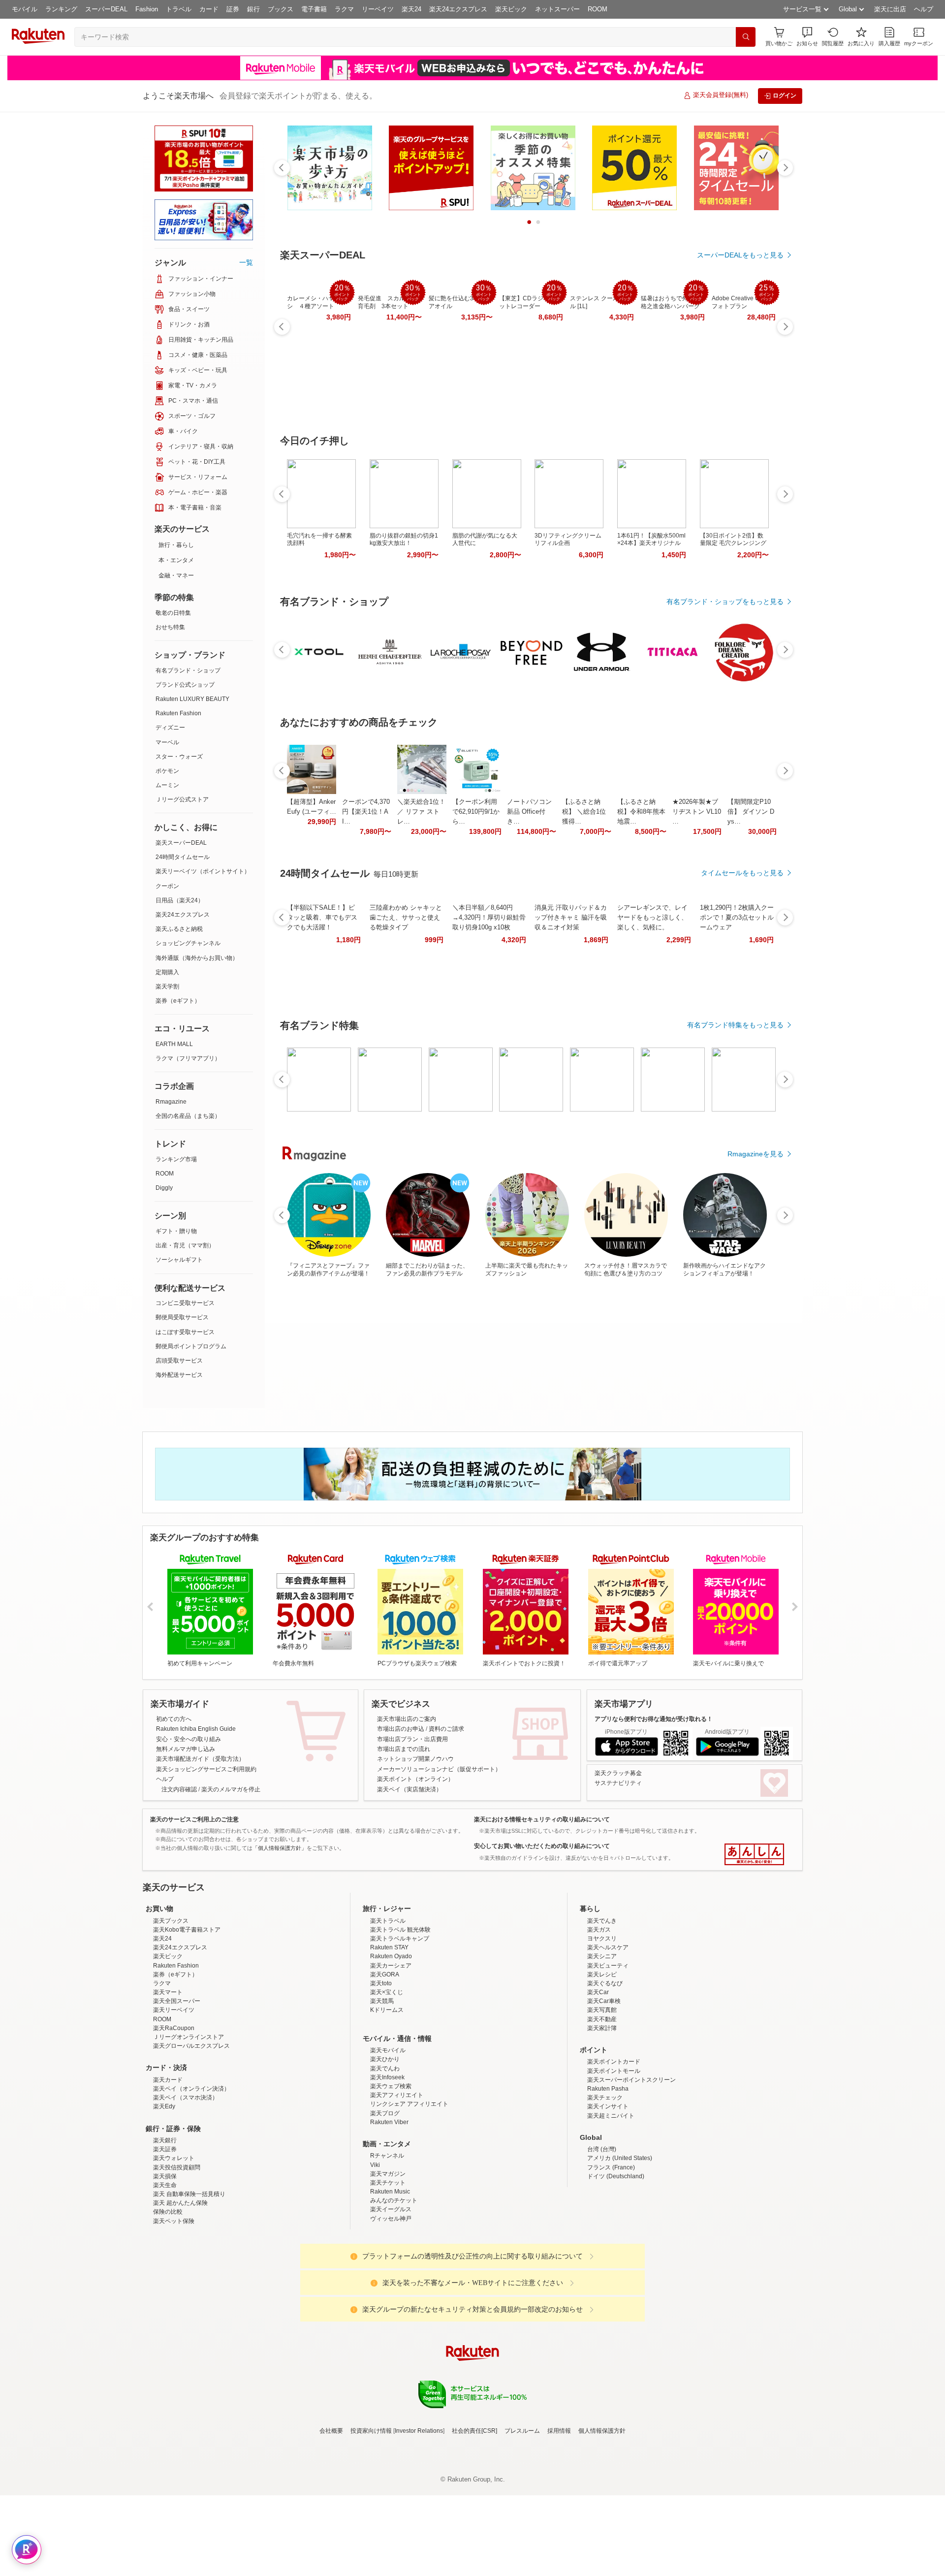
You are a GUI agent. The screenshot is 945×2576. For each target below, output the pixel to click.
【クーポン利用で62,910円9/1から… (476, 811)
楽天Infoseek (387, 2163)
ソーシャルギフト (179, 1260)
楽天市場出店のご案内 (407, 1719)
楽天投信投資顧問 (177, 2254)
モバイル (25, 9)
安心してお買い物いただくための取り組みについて (542, 1846)
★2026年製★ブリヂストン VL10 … (697, 811)
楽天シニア (602, 2042)
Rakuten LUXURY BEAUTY (192, 699)
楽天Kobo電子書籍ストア (187, 2016)
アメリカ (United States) (620, 2244)
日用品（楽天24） (180, 900)
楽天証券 (165, 2235)
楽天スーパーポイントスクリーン (631, 2166)
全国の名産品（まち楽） (188, 1116)
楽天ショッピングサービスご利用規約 (206, 1769)
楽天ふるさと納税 (179, 929)
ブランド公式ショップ (185, 685)
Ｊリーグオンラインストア (189, 2123)
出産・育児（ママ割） (185, 1245)
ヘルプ (924, 9)
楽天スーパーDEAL (181, 843)
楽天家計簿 (602, 2114)
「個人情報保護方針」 (280, 1848)
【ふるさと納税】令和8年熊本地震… (641, 811)
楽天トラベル (388, 2007)
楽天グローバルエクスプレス (191, 2132)
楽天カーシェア (391, 2052)
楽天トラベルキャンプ (400, 2025)
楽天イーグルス (391, 2295)
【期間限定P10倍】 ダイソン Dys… (751, 811)
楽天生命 (165, 2271)
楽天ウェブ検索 (391, 2172)
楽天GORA (385, 2061)
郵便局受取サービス (182, 1317)
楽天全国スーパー (177, 2087)
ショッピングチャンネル (188, 943)
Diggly (164, 1188)
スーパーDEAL (106, 9)
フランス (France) (611, 2254)
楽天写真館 (602, 2096)
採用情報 (559, 2517)
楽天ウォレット (174, 2244)
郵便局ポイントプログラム (191, 1346)
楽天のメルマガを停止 (231, 1789)
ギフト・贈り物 (176, 1231)
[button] (807, 37)
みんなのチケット (394, 2287)
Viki (375, 2251)
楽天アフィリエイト (397, 2181)
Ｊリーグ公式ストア (182, 799)
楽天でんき (602, 2007)
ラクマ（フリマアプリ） (188, 1058)
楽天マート (168, 2078)
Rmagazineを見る (756, 1154)
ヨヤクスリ (602, 2025)
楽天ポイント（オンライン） (415, 1779)
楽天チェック (605, 2184)
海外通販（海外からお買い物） (197, 958)
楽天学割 (167, 986)
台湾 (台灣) (602, 2235)
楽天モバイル (388, 2136)
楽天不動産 (602, 2105)
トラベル (179, 9)
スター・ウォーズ (179, 757)
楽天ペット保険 (174, 2307)
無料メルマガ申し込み (186, 1749)
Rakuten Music (390, 2278)
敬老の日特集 (173, 613)
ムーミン (167, 785)
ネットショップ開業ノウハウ (415, 1759)
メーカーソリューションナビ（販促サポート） (439, 1769)
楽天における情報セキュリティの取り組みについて (542, 1819)
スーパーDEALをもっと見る (740, 255)
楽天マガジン (388, 2260)
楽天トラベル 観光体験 (400, 2016)
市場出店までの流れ (404, 1749)
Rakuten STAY (389, 2034)
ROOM (598, 9)
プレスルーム (522, 2517)
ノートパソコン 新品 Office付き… (529, 811)
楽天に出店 (890, 9)
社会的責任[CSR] (474, 2517)
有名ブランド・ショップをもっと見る (725, 602)
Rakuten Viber (389, 2208)
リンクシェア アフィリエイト (409, 2190)
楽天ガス (599, 2016)
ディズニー (170, 728)
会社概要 (331, 2517)
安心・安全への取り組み (189, 1739)
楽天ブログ (385, 2199)
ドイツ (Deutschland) (616, 2262)
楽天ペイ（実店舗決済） (409, 1789)
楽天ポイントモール (614, 2157)
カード (209, 9)
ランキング (61, 9)
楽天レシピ (602, 2061)
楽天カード (168, 2166)
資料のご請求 (446, 1729)
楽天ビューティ (608, 2052)
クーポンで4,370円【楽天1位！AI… (366, 811)
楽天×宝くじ (387, 2078)
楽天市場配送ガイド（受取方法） (200, 1759)
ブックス (281, 9)
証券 (233, 9)
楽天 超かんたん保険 (180, 2289)
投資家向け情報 (371, 2517)
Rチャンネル (387, 2242)
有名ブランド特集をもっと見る (735, 1025)
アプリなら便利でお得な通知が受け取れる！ (654, 1719)
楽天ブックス (171, 2007)
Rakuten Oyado (391, 2042)
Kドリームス (387, 2096)
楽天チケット (388, 2269)
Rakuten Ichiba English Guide (196, 1729)
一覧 (246, 262)
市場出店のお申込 (401, 1729)
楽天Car (598, 2078)
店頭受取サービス (179, 1361)
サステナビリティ (618, 1783)
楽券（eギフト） (178, 1001)
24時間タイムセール (183, 857)
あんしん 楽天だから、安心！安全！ (754, 1854)
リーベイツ (378, 9)
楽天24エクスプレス (458, 9)
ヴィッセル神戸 (391, 2305)
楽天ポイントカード (614, 2148)
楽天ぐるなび (605, 2069)
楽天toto (381, 2069)
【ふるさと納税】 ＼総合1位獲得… (584, 811)
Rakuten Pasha (608, 2175)
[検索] (746, 37)
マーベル (167, 742)
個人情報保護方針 (602, 2517)
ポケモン (167, 771)
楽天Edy (164, 2193)
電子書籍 (314, 9)
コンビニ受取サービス (185, 1303)
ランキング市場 (176, 1159)
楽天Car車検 (604, 2087)
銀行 (253, 9)
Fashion (147, 9)
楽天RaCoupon (174, 2114)
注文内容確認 (179, 1789)
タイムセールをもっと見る (742, 873)
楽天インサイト (608, 2193)
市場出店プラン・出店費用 (412, 1739)
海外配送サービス (179, 1375)
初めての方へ (174, 1719)
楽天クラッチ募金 (618, 1773)
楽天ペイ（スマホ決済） (186, 2184)
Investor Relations (419, 2517)
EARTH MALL (174, 1044)
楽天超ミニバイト (611, 2202)
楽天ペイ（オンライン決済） (191, 2175)
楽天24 (411, 9)
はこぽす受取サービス (185, 1332)
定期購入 (167, 972)
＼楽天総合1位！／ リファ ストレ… (421, 811)
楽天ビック (511, 9)
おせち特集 (170, 627)
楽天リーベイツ (174, 2096)
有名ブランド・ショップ (188, 670)
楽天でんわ (385, 2155)
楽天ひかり (385, 2145)
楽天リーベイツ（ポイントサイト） (203, 871)
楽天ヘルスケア (608, 2034)
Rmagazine (171, 1102)
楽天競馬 (382, 2087)
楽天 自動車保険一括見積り (189, 2280)
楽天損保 (165, 2262)
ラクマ (344, 9)
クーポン (167, 886)
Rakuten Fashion (178, 713)
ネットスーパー (557, 9)
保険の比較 (168, 2298)
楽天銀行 (165, 2226)
